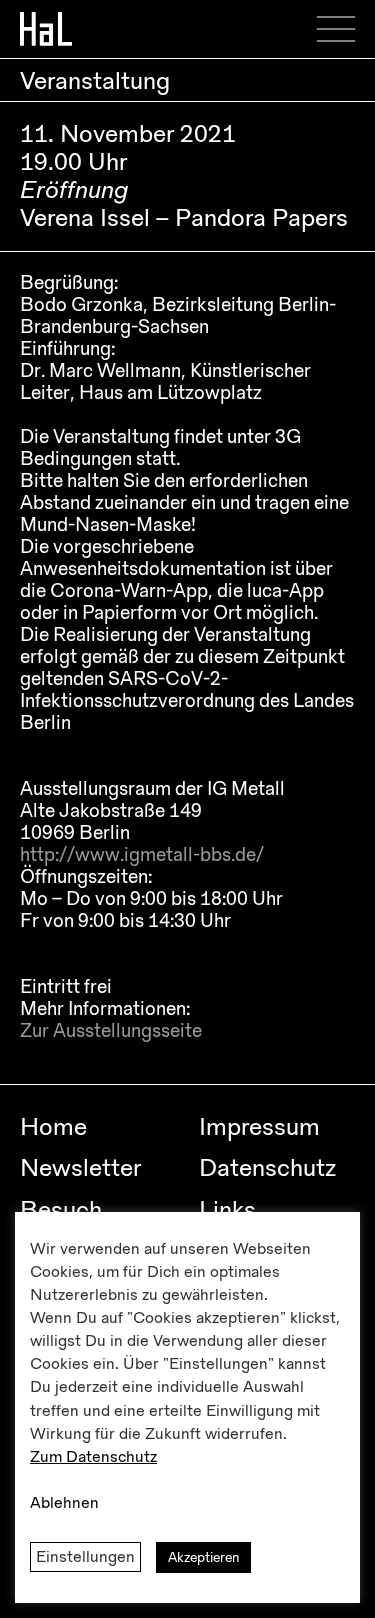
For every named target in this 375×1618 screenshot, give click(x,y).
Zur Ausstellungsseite (111, 1031)
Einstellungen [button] (85, 1557)
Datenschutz (267, 1168)
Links (227, 1210)
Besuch (61, 1210)
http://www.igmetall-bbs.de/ (142, 855)
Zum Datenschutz (93, 1457)
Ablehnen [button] (64, 1503)
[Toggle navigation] (343, 29)
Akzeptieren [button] (203, 1557)
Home (53, 1127)
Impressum (259, 1127)
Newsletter (80, 1168)
